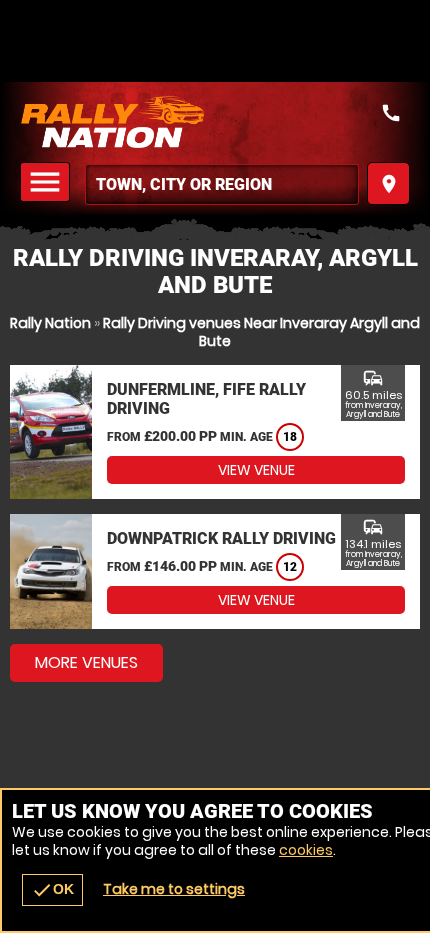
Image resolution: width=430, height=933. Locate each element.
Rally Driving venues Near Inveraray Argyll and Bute (261, 332)
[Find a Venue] (222, 184)
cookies (306, 850)
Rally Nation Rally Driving (215, 122)
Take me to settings (174, 889)
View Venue (256, 470)
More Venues (86, 662)
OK (52, 890)
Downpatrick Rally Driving (221, 538)
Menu (48, 182)
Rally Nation (50, 323)
